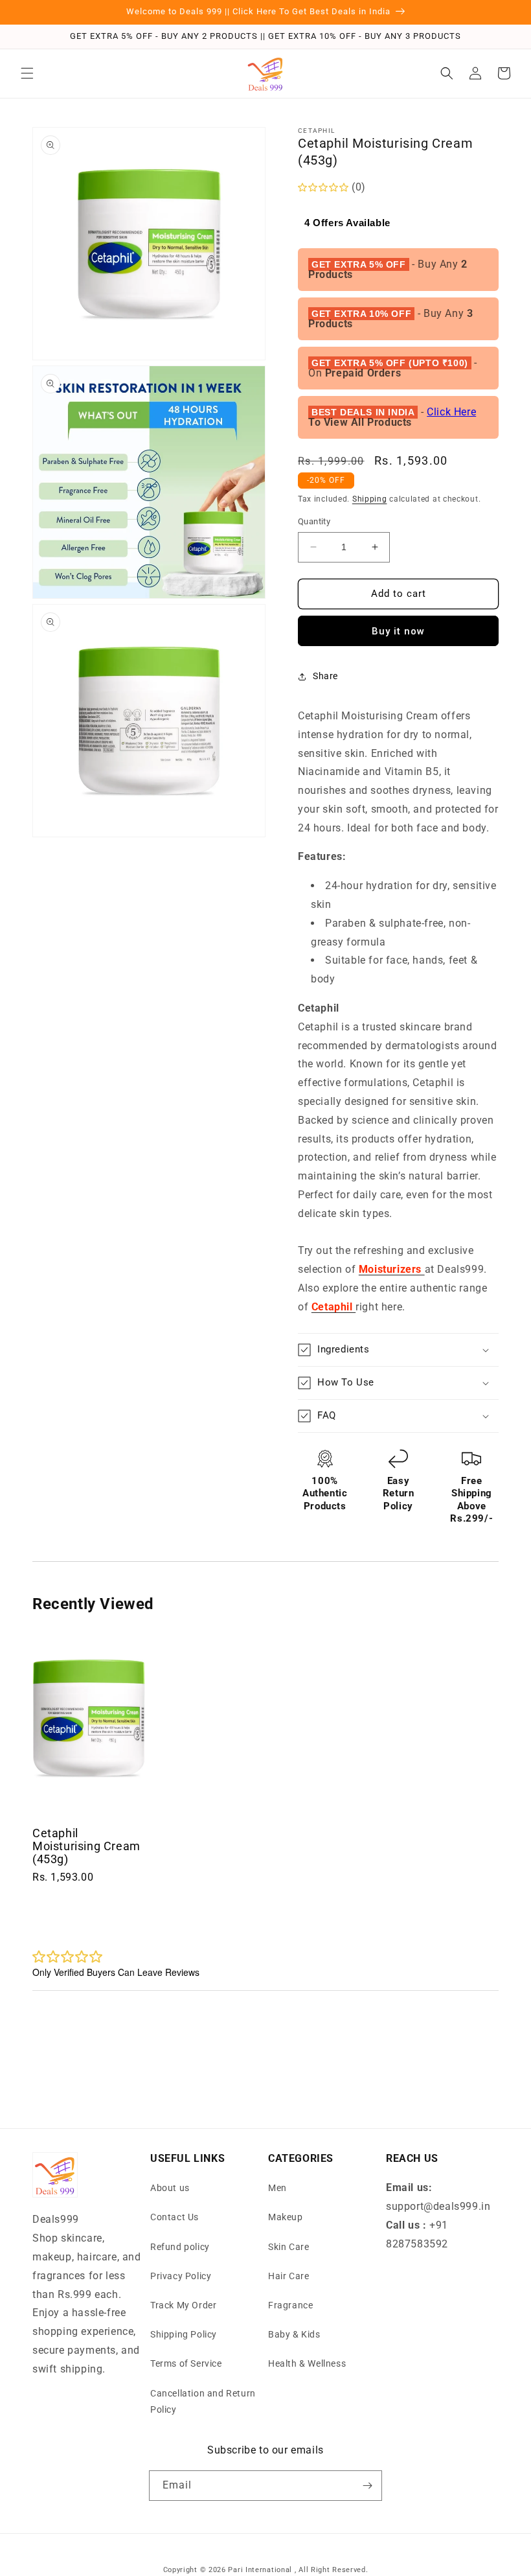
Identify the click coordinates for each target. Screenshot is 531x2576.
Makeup (286, 2217)
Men (277, 2188)
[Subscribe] (367, 2486)
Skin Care (288, 2247)
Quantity (314, 521)
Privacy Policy (181, 2276)
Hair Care (288, 2276)
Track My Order (183, 2305)
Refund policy (180, 2247)
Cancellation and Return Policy (203, 2401)
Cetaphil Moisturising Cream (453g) (86, 1846)
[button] (27, 73)
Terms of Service (186, 2363)
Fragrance (290, 2305)
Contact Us (175, 2217)
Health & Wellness (307, 2363)
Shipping (370, 499)
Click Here (451, 412)
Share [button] (325, 676)
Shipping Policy (184, 2334)
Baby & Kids (294, 2334)
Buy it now (398, 631)
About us (170, 2188)
